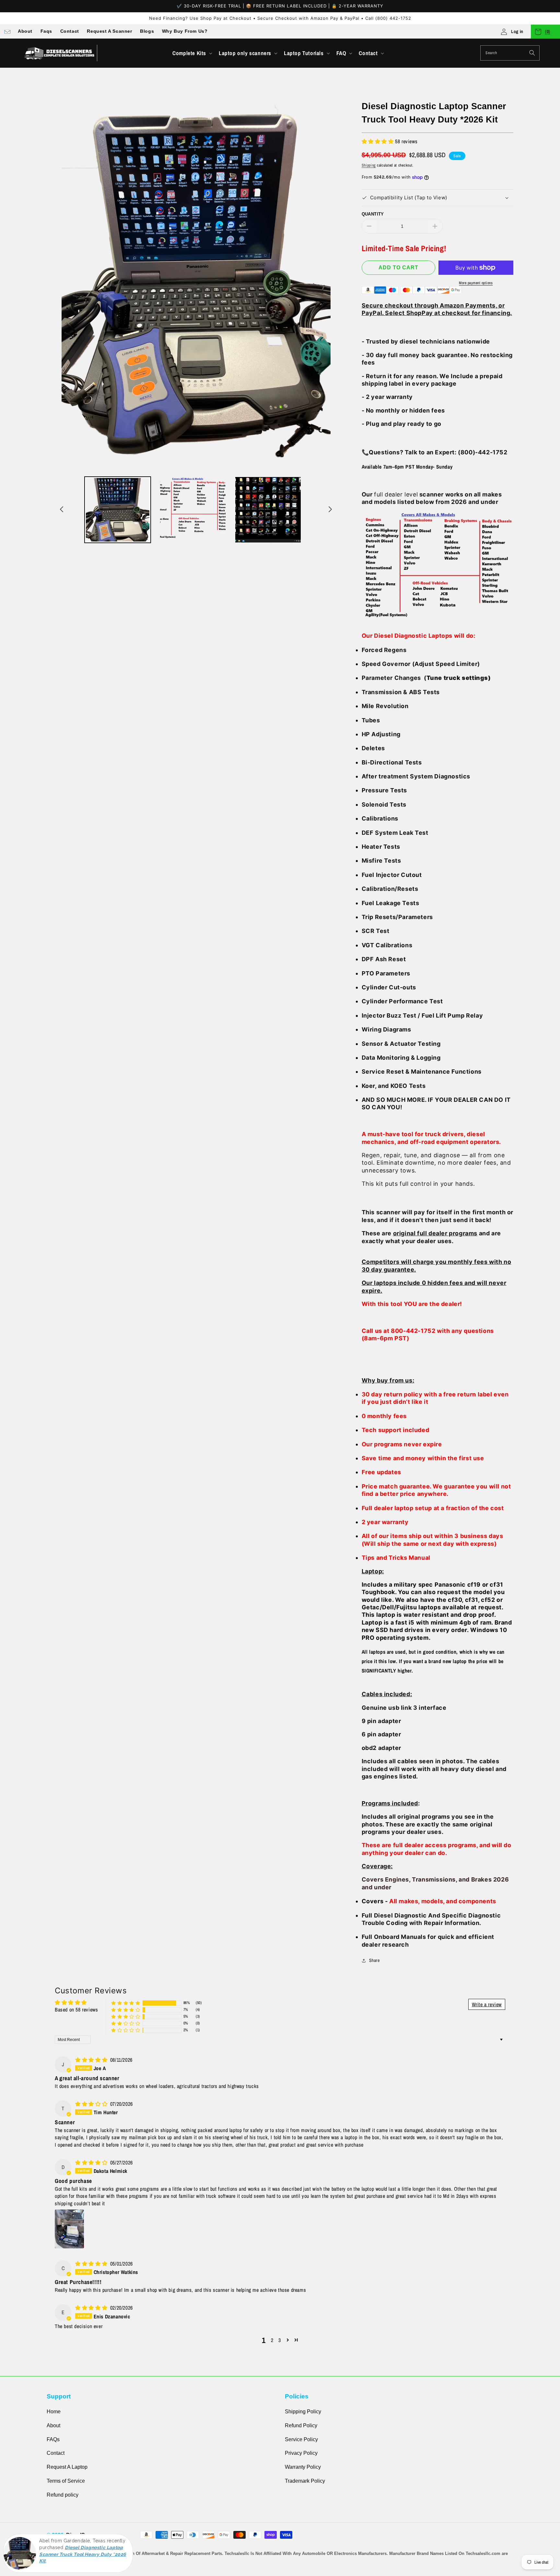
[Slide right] (330, 510)
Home (54, 2412)
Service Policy (301, 2439)
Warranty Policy (303, 2467)
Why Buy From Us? (185, 31)
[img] (92, 2060)
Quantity (373, 214)
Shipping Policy (303, 2412)
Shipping (369, 165)
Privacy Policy (301, 2453)
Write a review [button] (487, 2004)
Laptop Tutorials (304, 53)
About (25, 31)
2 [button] (272, 2340)
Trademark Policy (305, 2481)
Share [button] (374, 1960)
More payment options (476, 283)
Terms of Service (66, 2481)
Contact (70, 31)
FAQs (53, 2439)
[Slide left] (62, 510)
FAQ (341, 53)
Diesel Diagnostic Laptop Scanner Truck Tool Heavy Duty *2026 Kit (83, 2554)
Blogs (147, 31)
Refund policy (63, 2495)
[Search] (532, 53)
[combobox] (510, 53)
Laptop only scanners (245, 53)
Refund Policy (301, 2425)
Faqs (46, 31)
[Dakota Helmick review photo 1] (69, 2229)
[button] (192, 53)
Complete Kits (189, 53)
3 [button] (280, 2340)
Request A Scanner (109, 31)
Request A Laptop (67, 2467)
